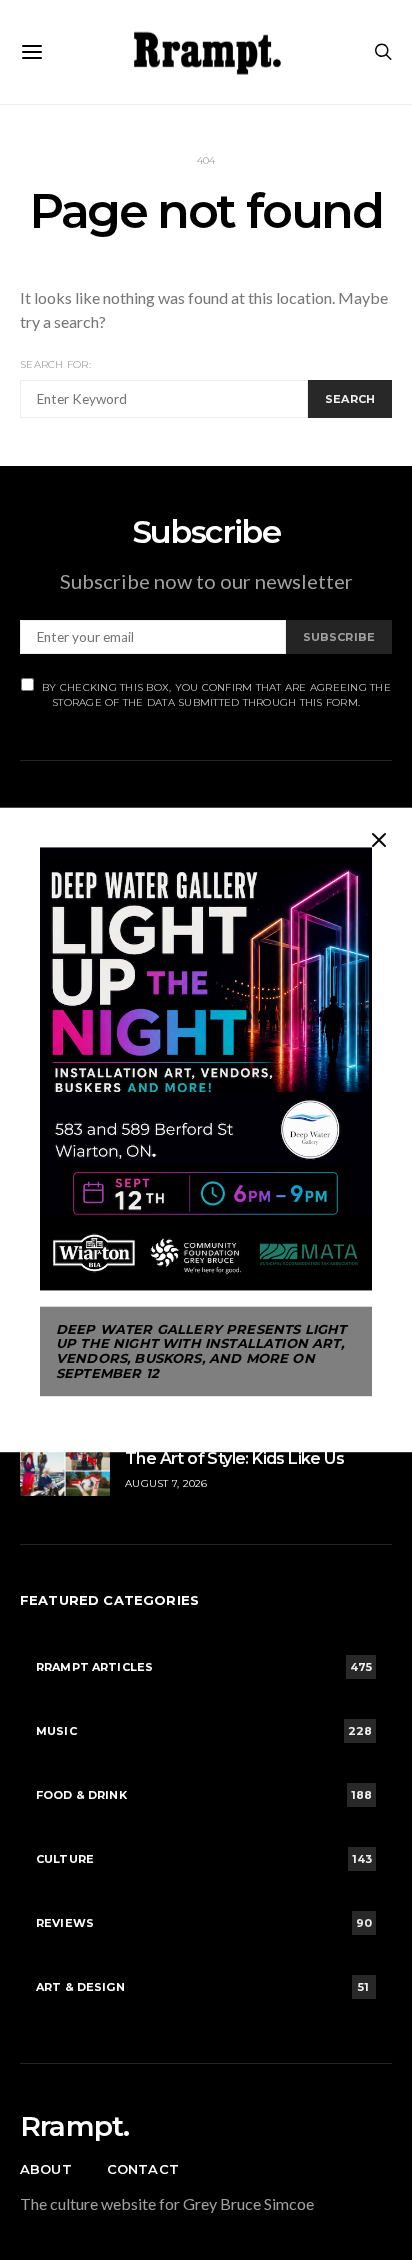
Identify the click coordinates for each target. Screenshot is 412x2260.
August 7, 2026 (166, 1483)
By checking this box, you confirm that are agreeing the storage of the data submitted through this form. (216, 695)
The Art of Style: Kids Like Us (234, 1458)
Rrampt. (74, 2126)
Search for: (55, 364)
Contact (143, 2169)
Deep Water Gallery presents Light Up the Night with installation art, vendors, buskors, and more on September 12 (201, 1351)
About (46, 2169)
